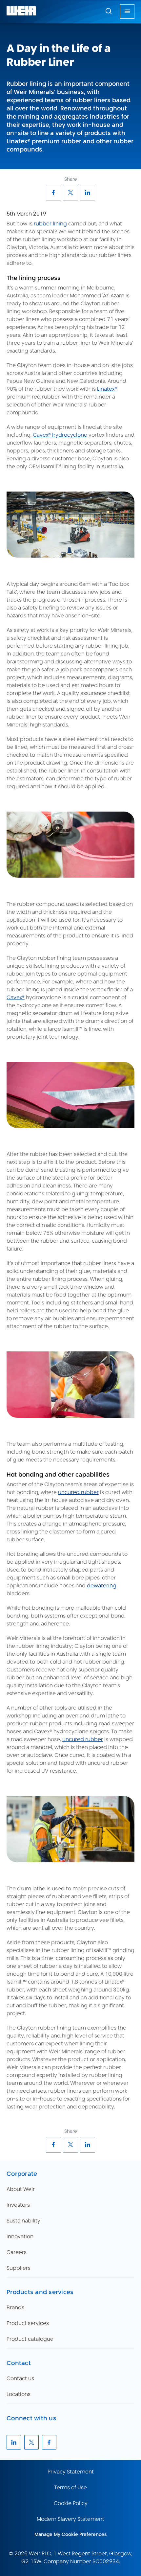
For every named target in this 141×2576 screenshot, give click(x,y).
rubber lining (50, 224)
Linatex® (107, 389)
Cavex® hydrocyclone (60, 435)
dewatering (102, 1586)
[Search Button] (109, 11)
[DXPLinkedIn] (88, 193)
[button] (109, 11)
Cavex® (16, 997)
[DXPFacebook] (53, 193)
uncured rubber (78, 1492)
